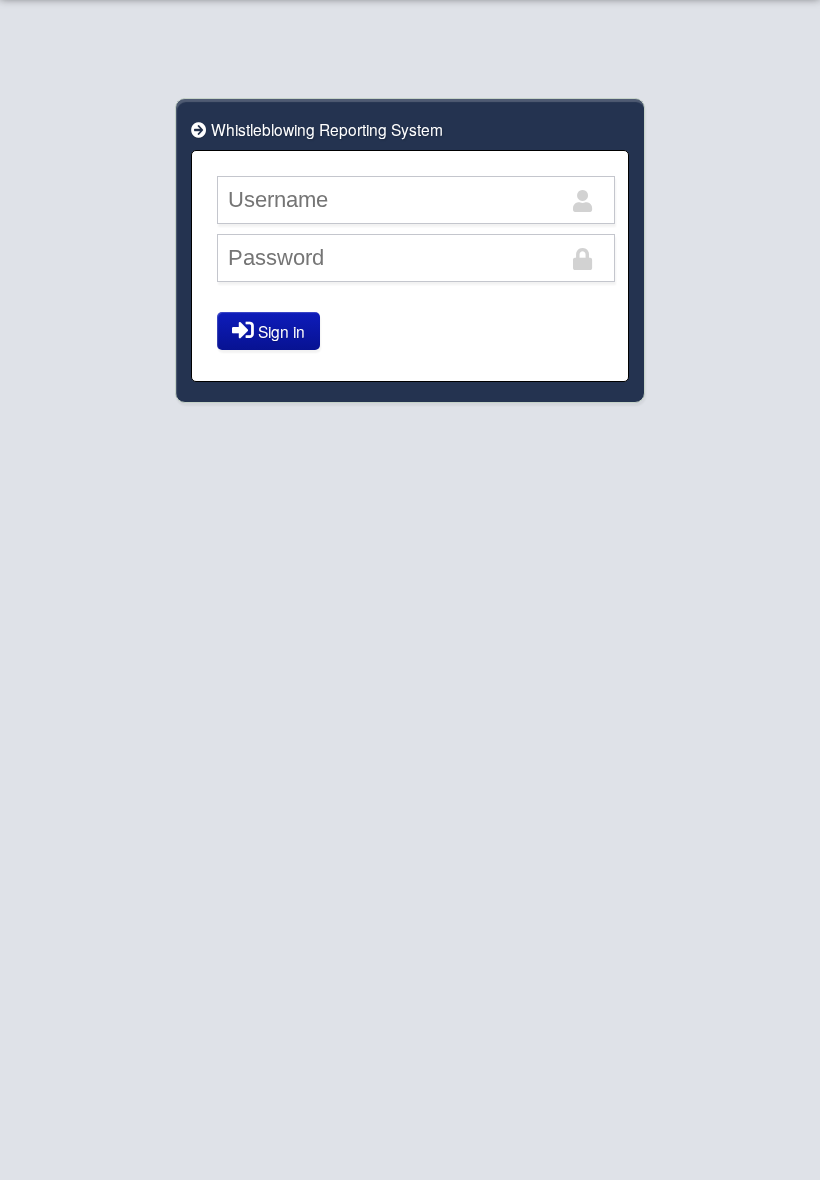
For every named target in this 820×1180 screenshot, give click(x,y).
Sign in (279, 331)
